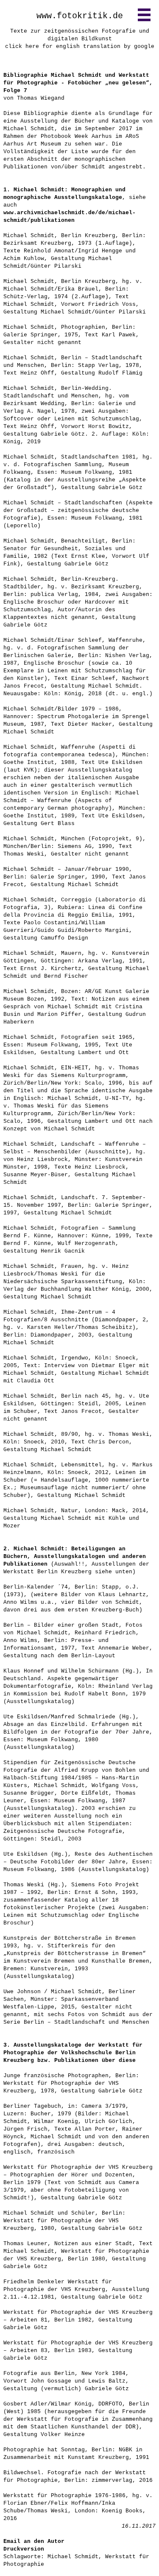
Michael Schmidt (73, 2557)
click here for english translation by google (80, 46)
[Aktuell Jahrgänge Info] (144, 15)
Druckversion (24, 2549)
